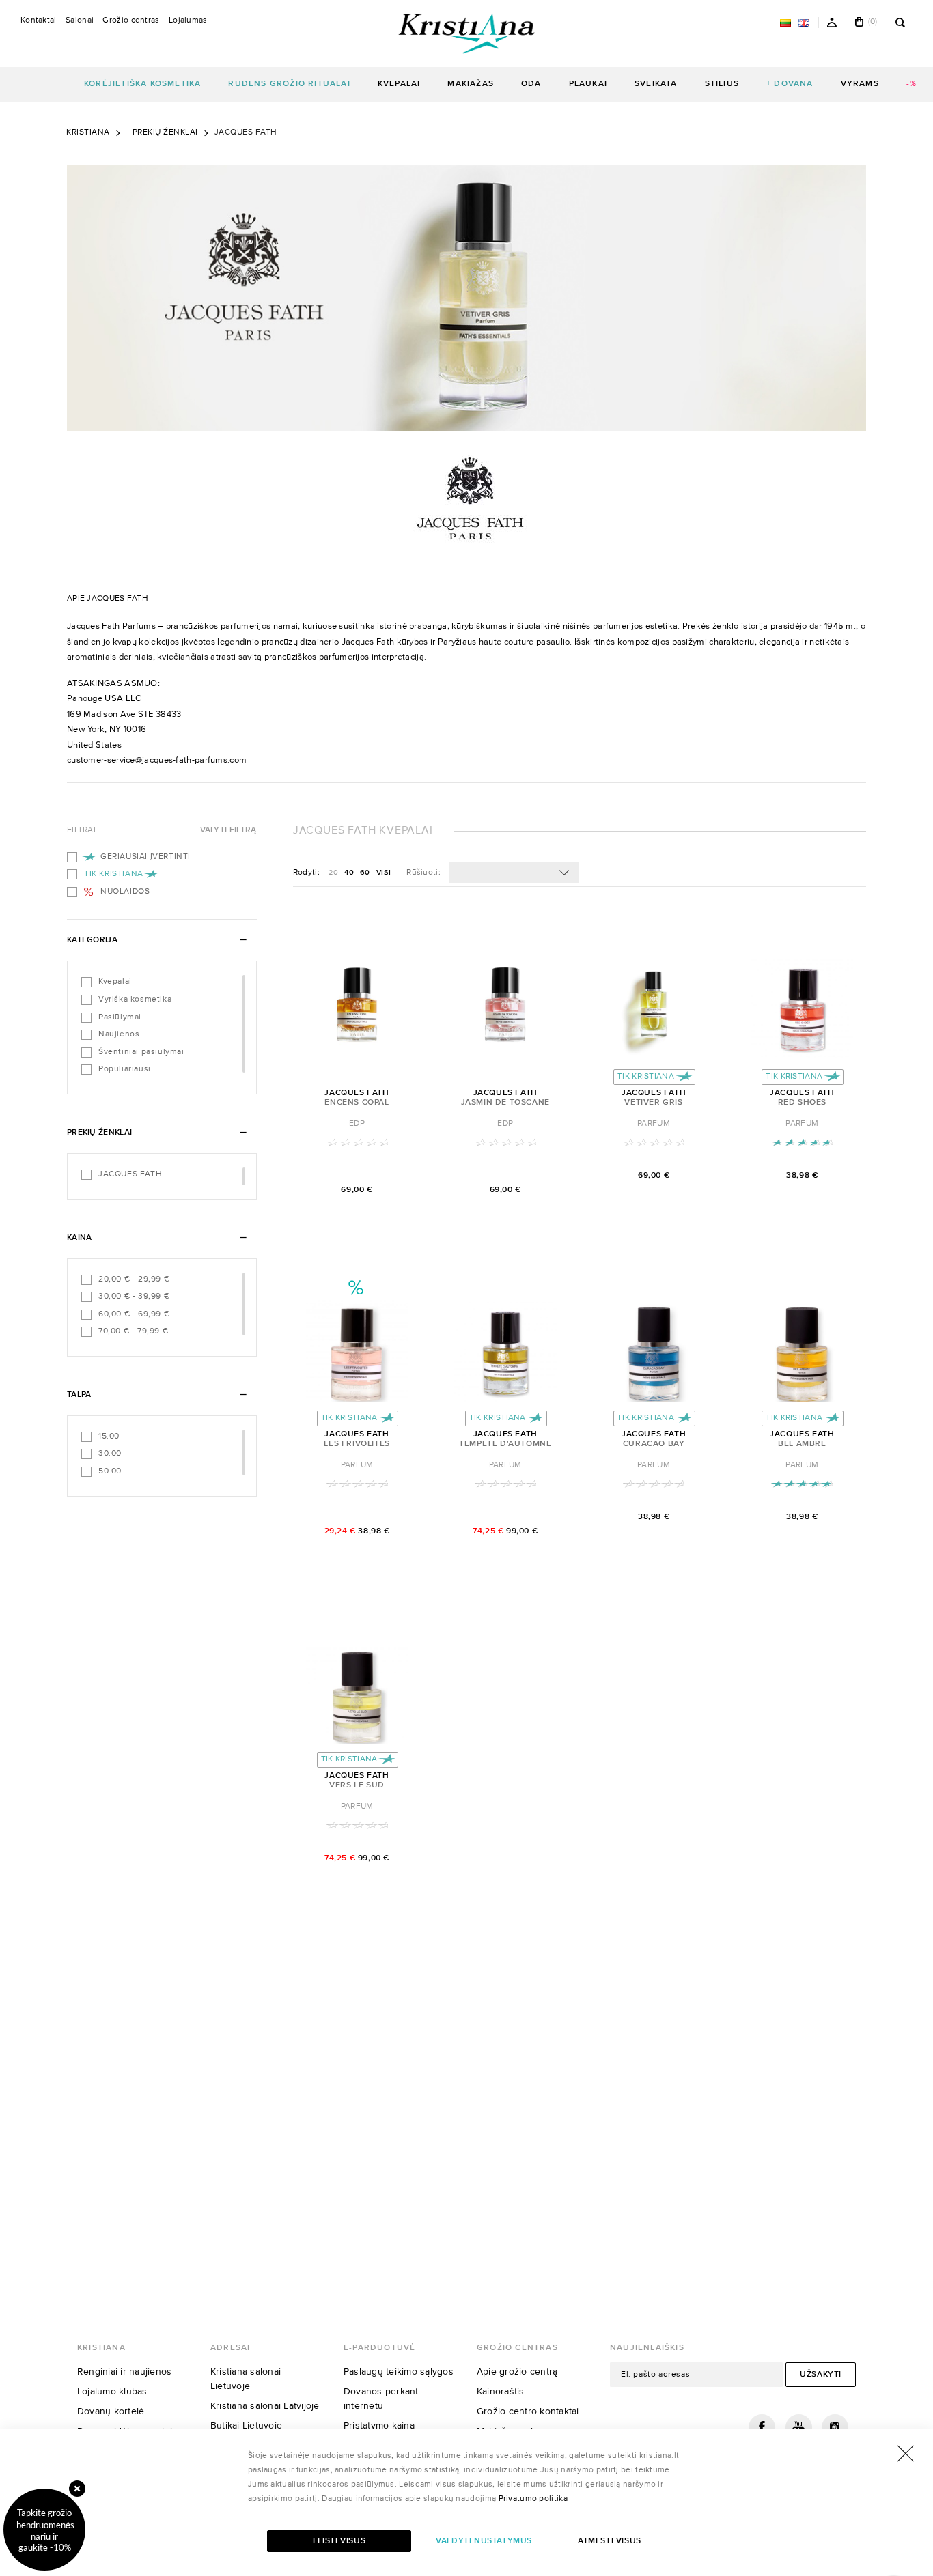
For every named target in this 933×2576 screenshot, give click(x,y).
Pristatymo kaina (379, 2426)
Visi (384, 872)
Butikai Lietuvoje (246, 2426)
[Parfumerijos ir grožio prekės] (466, 33)
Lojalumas (188, 20)
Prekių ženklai (165, 132)
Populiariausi (125, 1069)
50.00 (110, 1471)
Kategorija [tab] (92, 940)
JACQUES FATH (130, 1174)
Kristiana (88, 132)
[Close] (77, 2489)
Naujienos (119, 1034)
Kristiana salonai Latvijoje (265, 2406)
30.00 (110, 1454)
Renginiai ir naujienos (124, 2372)
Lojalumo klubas (112, 2392)
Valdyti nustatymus (484, 2541)
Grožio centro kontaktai (528, 2411)
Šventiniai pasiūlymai (141, 1052)
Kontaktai (39, 20)
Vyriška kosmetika (135, 1000)
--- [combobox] (465, 873)
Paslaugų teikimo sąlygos (399, 2372)
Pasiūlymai (120, 1017)
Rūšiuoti (423, 873)
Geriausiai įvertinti (145, 857)
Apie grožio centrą (517, 2372)
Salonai (80, 20)
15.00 (109, 1436)
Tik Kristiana (114, 874)
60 (366, 872)
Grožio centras (131, 20)
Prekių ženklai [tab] (99, 1133)
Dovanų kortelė (111, 2411)
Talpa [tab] (79, 1395)
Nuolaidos (125, 892)
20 (334, 872)
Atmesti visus (610, 2541)
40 (350, 872)
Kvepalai (115, 982)
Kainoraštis (501, 2392)
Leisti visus (339, 2541)
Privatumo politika (533, 2499)
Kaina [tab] (80, 1238)
